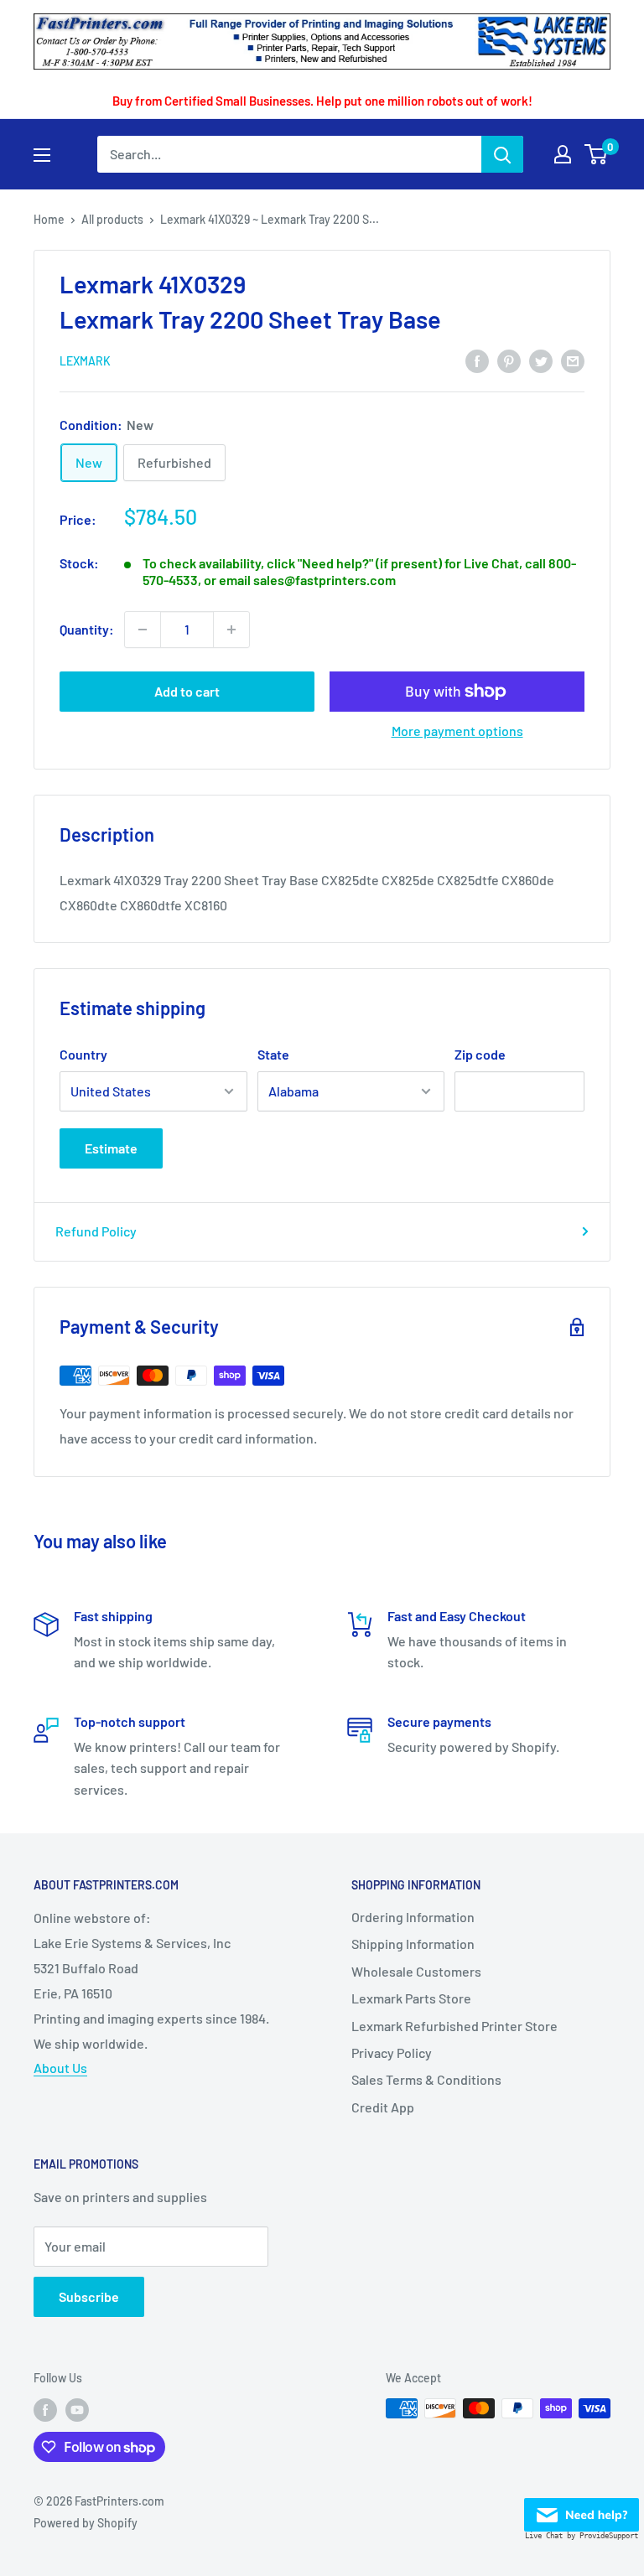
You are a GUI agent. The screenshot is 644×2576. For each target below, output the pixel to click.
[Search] (502, 154)
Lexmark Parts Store (411, 1998)
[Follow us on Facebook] (45, 2410)
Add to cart (187, 691)
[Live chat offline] (582, 2510)
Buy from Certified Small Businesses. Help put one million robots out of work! (322, 101)
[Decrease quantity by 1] (143, 630)
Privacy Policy (392, 2053)
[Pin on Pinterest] (509, 360)
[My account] (563, 154)
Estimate (111, 1148)
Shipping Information (413, 1944)
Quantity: (87, 629)
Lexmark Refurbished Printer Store (454, 2026)
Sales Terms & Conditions (426, 2079)
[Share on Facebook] (477, 360)
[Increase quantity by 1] (231, 630)
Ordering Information (413, 1917)
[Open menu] (42, 155)
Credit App (383, 2107)
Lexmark (85, 361)
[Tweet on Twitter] (541, 360)
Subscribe (89, 2296)
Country (83, 1054)
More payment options (457, 731)
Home (49, 219)
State (273, 1054)
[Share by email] (573, 360)
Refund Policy (96, 1231)
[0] (597, 154)
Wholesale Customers (416, 1971)
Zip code (480, 1054)
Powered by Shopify (86, 2523)
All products (112, 219)
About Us (60, 2068)
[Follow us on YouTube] (77, 2410)
